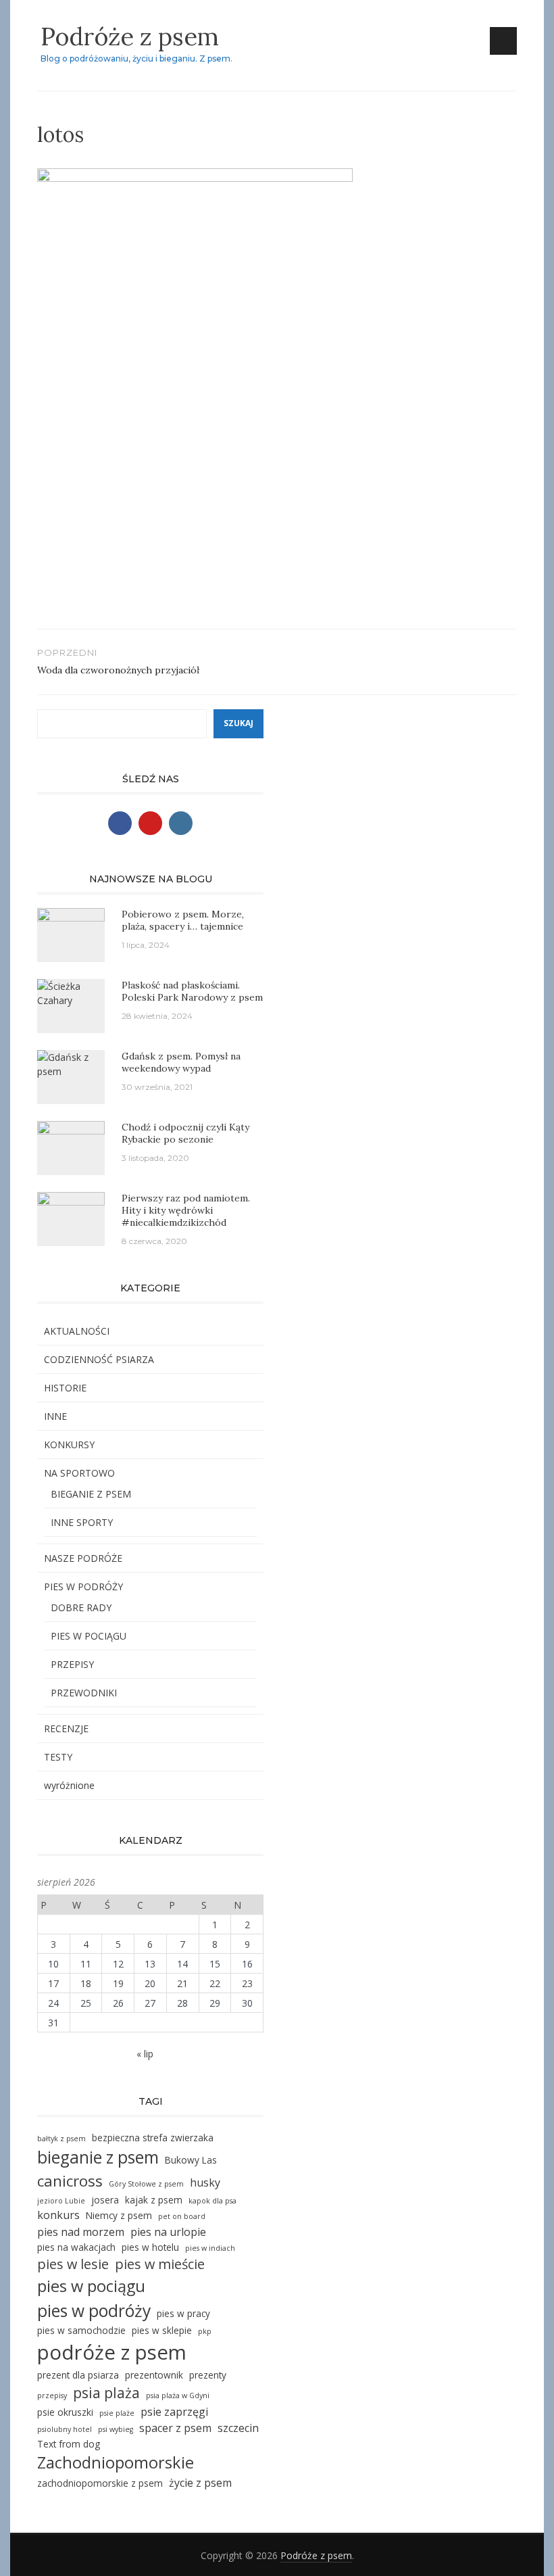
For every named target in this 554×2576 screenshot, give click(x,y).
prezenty (208, 2375)
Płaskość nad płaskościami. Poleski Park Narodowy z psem (192, 991)
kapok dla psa (212, 2201)
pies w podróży (94, 2311)
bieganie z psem (98, 2157)
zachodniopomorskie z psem (100, 2483)
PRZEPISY (72, 1664)
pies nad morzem (81, 2232)
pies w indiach (210, 2248)
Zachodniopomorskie (116, 2462)
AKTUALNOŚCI (77, 1331)
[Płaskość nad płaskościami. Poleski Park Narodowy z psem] (71, 992)
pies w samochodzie (81, 2330)
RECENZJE (66, 1728)
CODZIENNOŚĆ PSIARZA (99, 1359)
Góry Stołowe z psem (146, 2184)
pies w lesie (73, 2264)
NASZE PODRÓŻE (83, 1558)
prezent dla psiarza (78, 2375)
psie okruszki (65, 2412)
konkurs (58, 2215)
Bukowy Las (191, 2160)
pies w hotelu (150, 2247)
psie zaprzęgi (174, 2412)
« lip (145, 2054)
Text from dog (69, 2444)
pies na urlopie (168, 2232)
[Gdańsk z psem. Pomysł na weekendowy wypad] (71, 1063)
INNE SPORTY (82, 1522)
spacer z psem (175, 2428)
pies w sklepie (162, 2330)
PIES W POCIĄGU (89, 1636)
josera (105, 2200)
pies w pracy (183, 2313)
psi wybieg (116, 2429)
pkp (205, 2331)
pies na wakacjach (76, 2247)
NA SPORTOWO (79, 1473)
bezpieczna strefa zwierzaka (153, 2138)
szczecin (238, 2428)
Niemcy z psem (119, 2215)
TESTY (58, 1757)
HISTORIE (65, 1388)
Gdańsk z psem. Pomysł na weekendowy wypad (181, 1062)
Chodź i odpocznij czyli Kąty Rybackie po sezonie (185, 1133)
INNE (55, 1416)
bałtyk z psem (61, 2139)
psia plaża (106, 2392)
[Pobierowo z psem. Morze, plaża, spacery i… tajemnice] (71, 933)
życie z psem (200, 2483)
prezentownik (154, 2375)
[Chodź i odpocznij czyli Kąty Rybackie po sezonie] (71, 1138)
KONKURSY (69, 1445)
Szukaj (238, 723)
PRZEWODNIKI (84, 1693)
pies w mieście (160, 2264)
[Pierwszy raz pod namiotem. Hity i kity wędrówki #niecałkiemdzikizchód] (71, 1216)
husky (205, 2183)
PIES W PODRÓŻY (83, 1587)
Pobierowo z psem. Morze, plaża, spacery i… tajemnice (183, 920)
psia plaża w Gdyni (178, 2395)
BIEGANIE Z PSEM (91, 1494)
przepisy (52, 2395)
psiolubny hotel (65, 2429)
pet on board (182, 2216)
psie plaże (117, 2413)
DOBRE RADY (81, 1607)
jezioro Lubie (61, 2201)
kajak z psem (154, 2200)
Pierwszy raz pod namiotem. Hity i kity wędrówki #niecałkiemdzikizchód (186, 1210)
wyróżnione (69, 1785)
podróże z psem (112, 2352)
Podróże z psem (130, 37)
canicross (70, 2181)
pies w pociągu (91, 2286)
